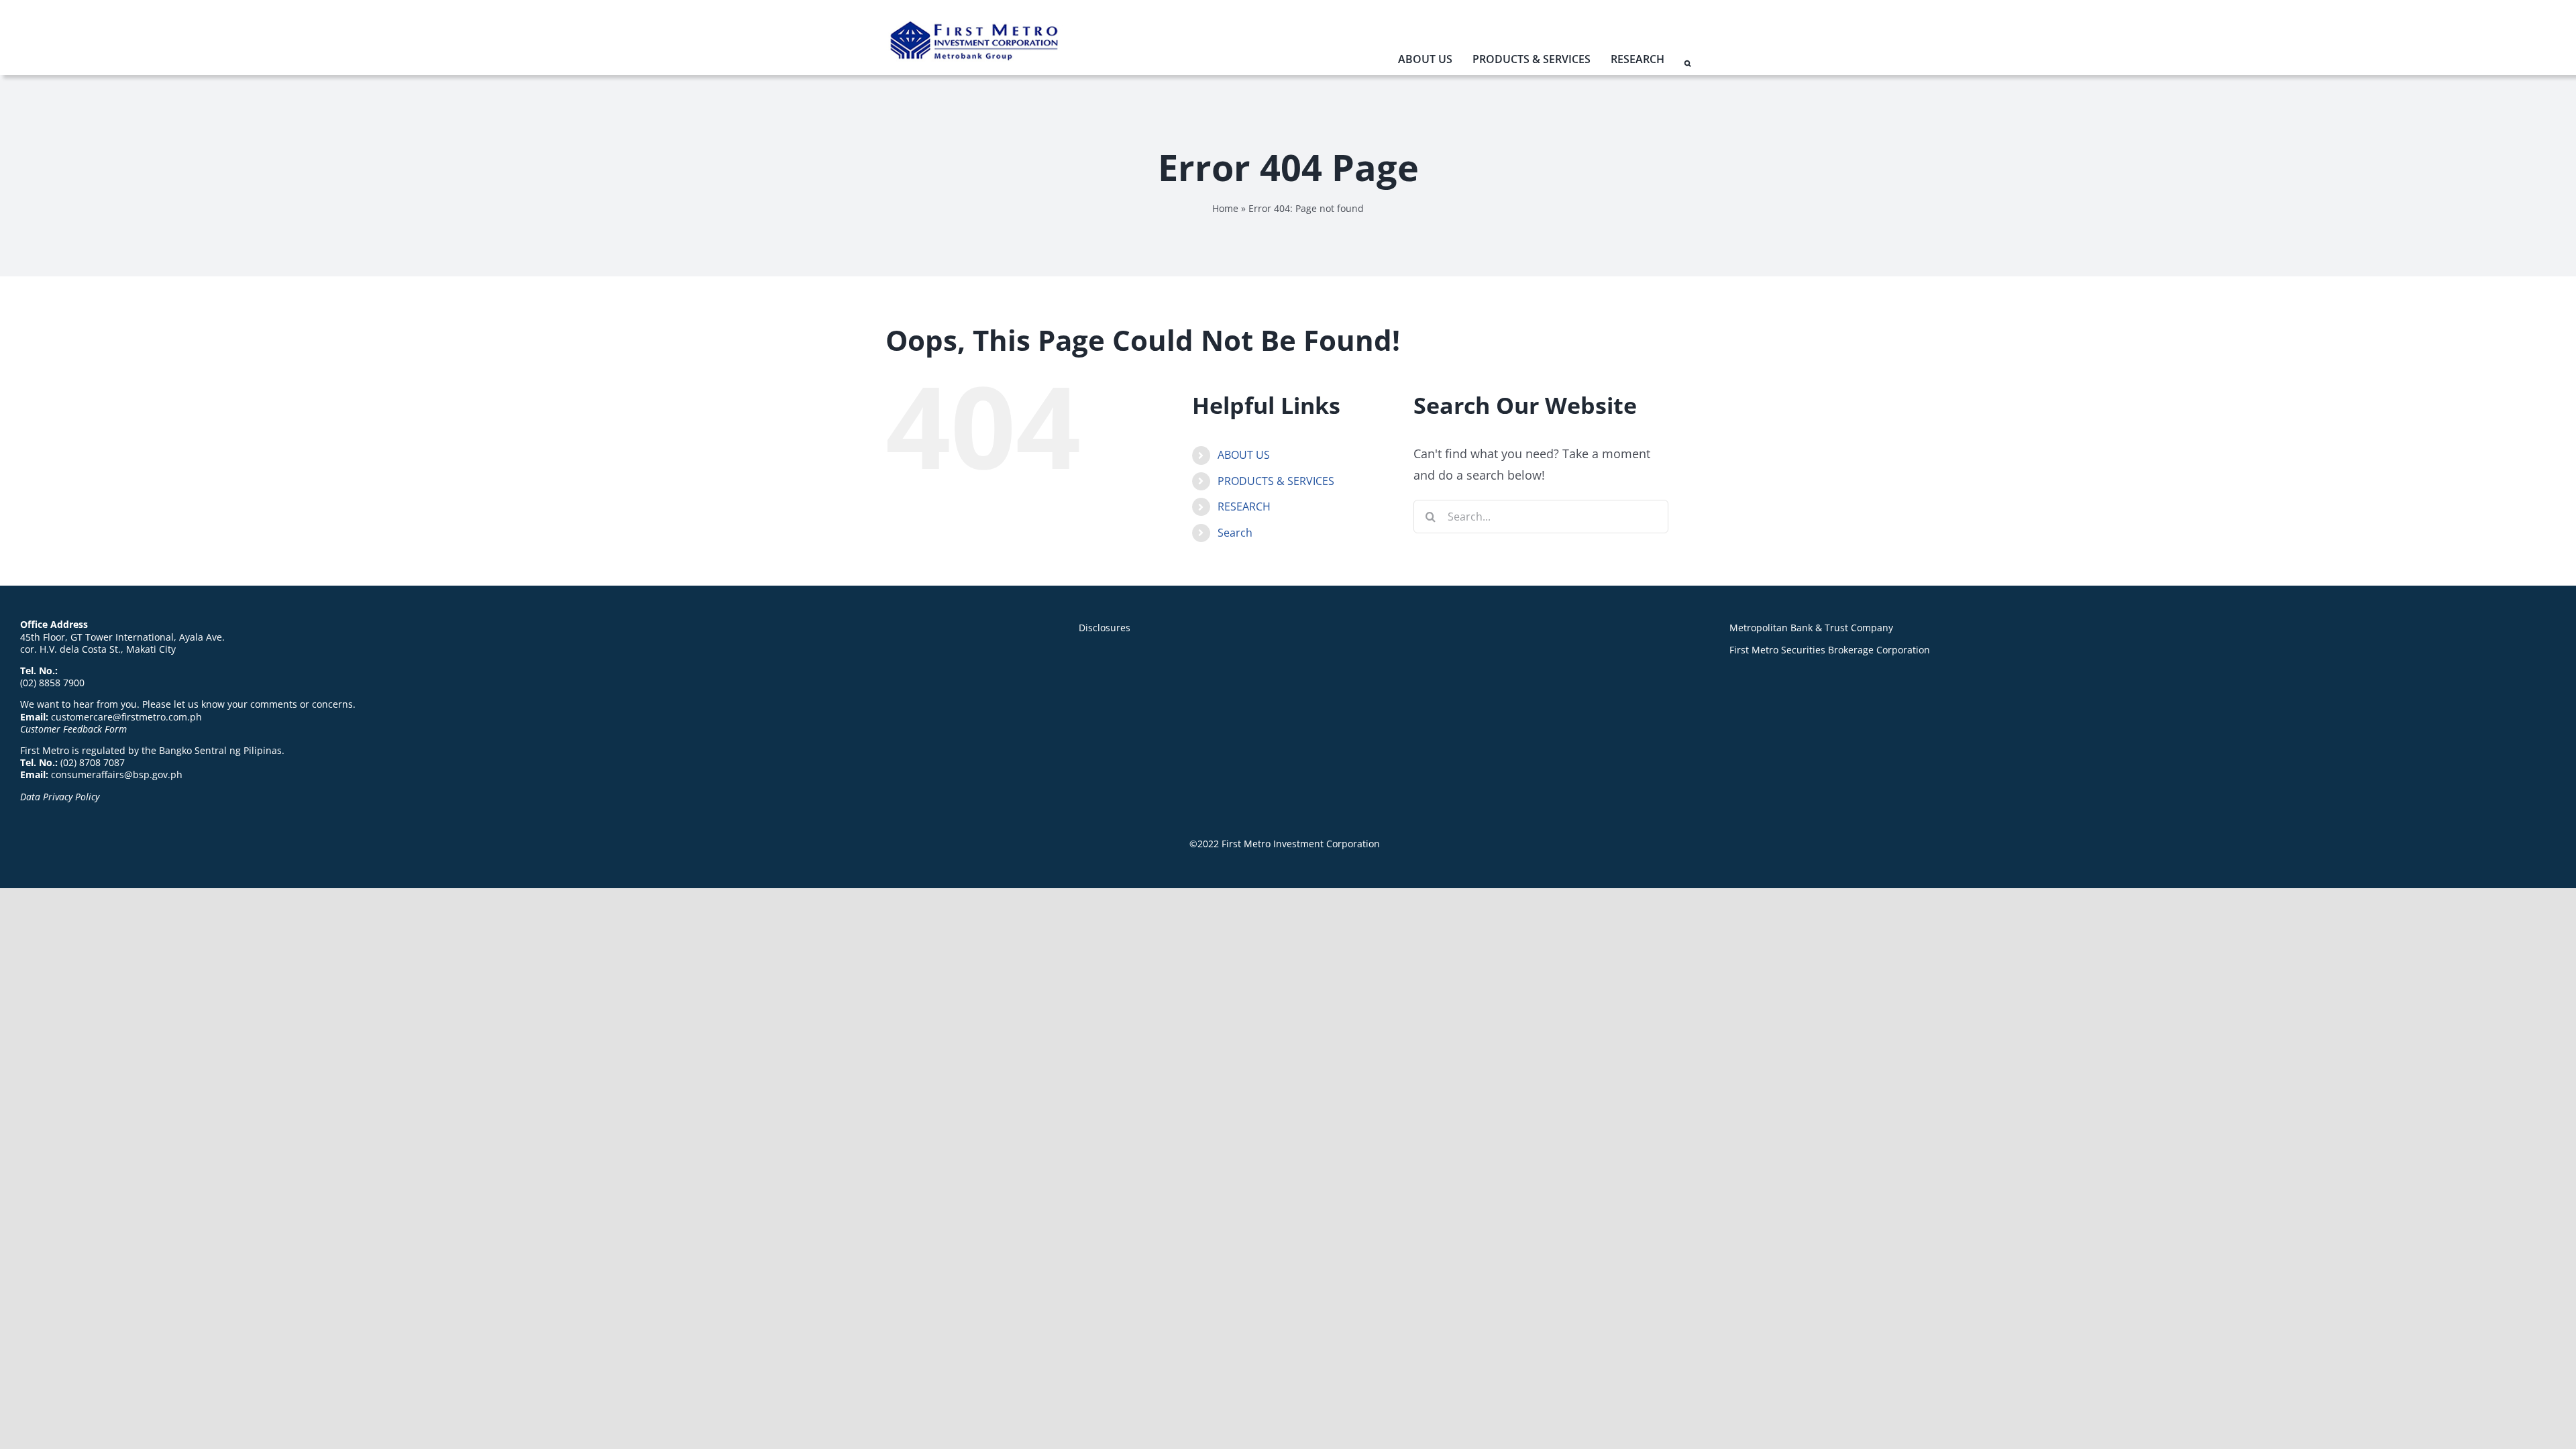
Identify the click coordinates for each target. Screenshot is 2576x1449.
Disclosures (1105, 628)
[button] (1687, 64)
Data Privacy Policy (60, 797)
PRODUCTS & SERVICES (1276, 481)
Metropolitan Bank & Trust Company (1811, 628)
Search (1235, 533)
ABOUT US (1244, 455)
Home (1225, 208)
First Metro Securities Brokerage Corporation (1830, 650)
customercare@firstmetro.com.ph (126, 717)
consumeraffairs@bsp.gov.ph (117, 774)
